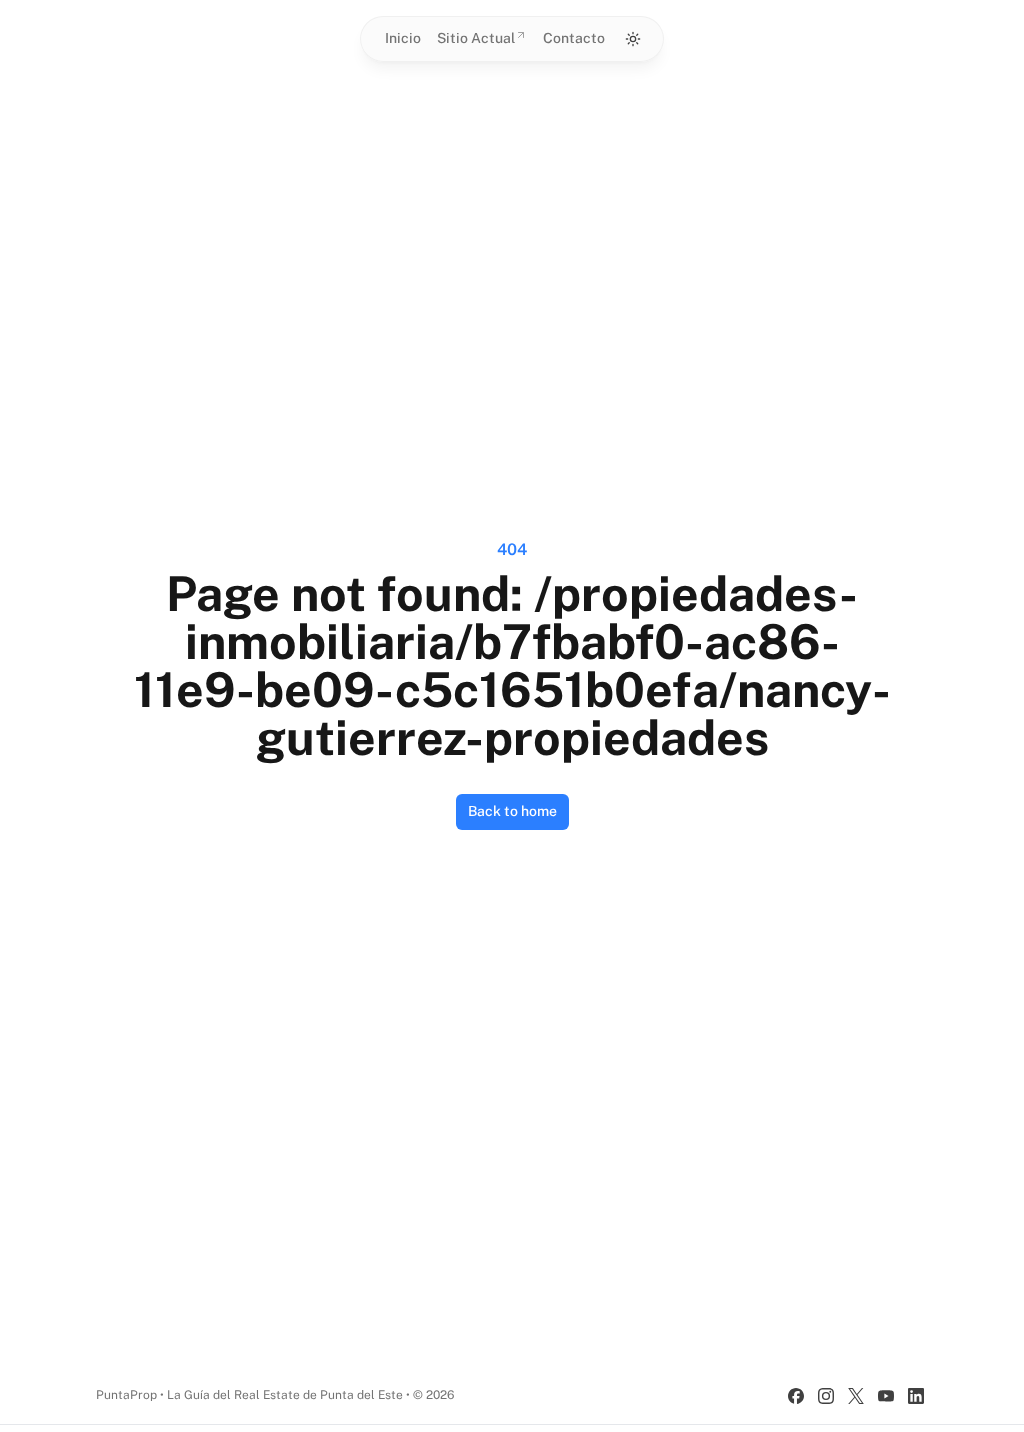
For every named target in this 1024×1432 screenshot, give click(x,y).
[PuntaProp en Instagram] (826, 1396)
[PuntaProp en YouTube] (886, 1396)
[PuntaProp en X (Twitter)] (856, 1396)
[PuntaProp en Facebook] (796, 1396)
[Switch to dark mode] (633, 39)
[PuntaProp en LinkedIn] (916, 1396)
